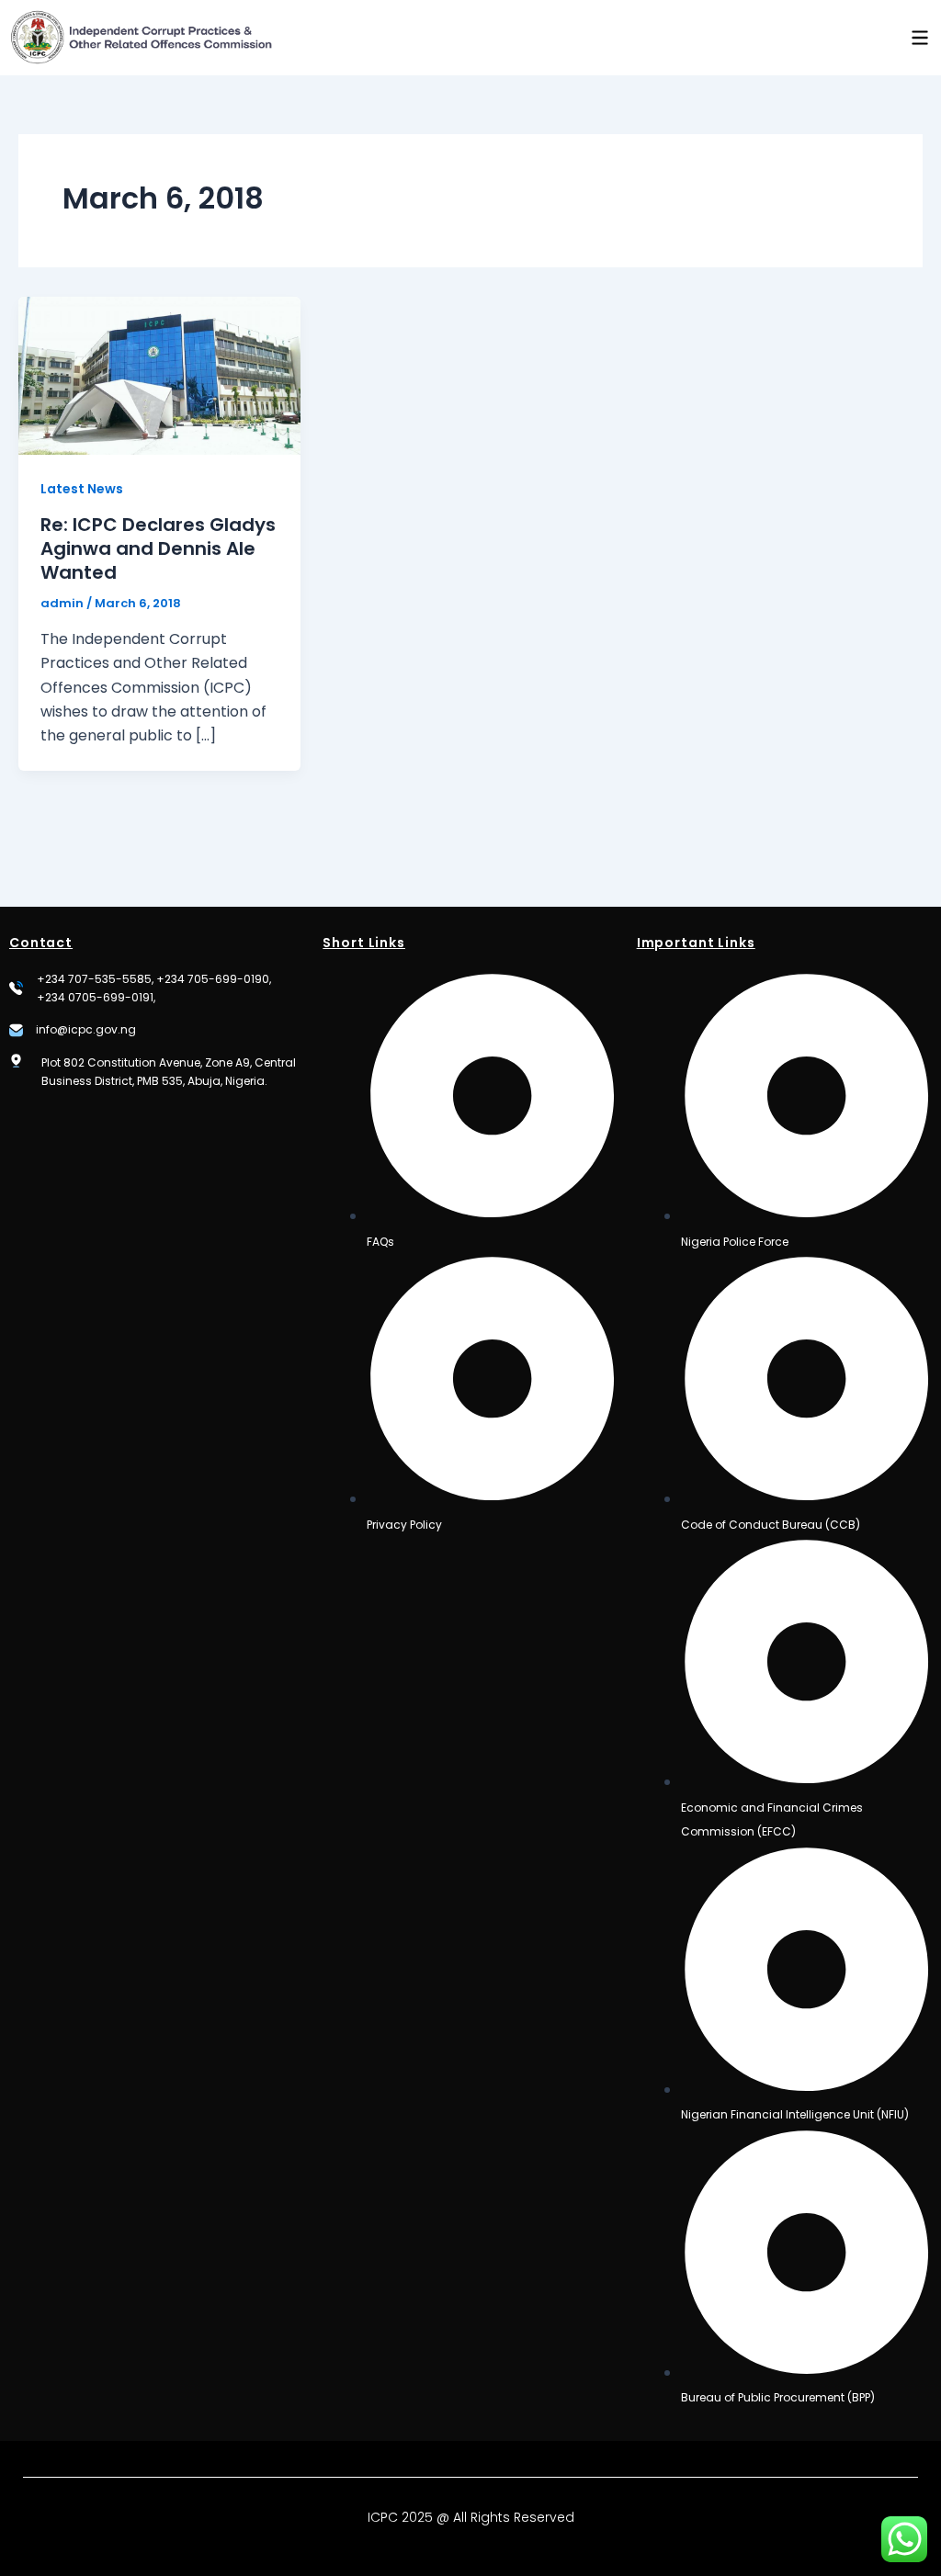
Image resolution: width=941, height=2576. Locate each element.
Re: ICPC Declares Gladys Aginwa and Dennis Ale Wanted (158, 548)
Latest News (82, 489)
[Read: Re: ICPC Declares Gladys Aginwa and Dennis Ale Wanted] (159, 374)
